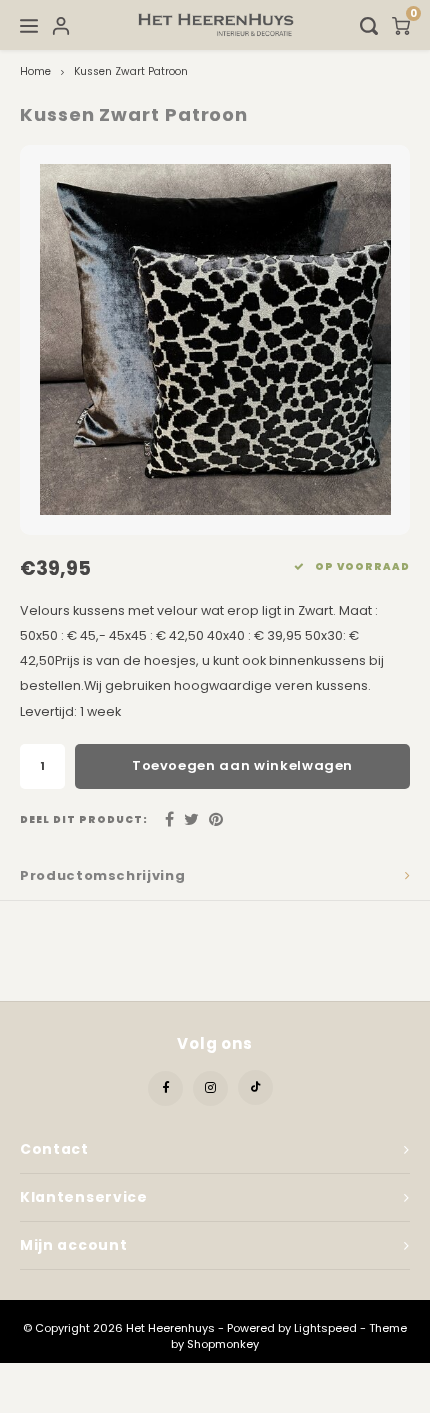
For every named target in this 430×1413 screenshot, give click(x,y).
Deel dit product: (84, 819)
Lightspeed (325, 1328)
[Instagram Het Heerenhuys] (210, 1088)
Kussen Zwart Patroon (131, 71)
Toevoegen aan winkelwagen (242, 765)
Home (35, 71)
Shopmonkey (223, 1344)
